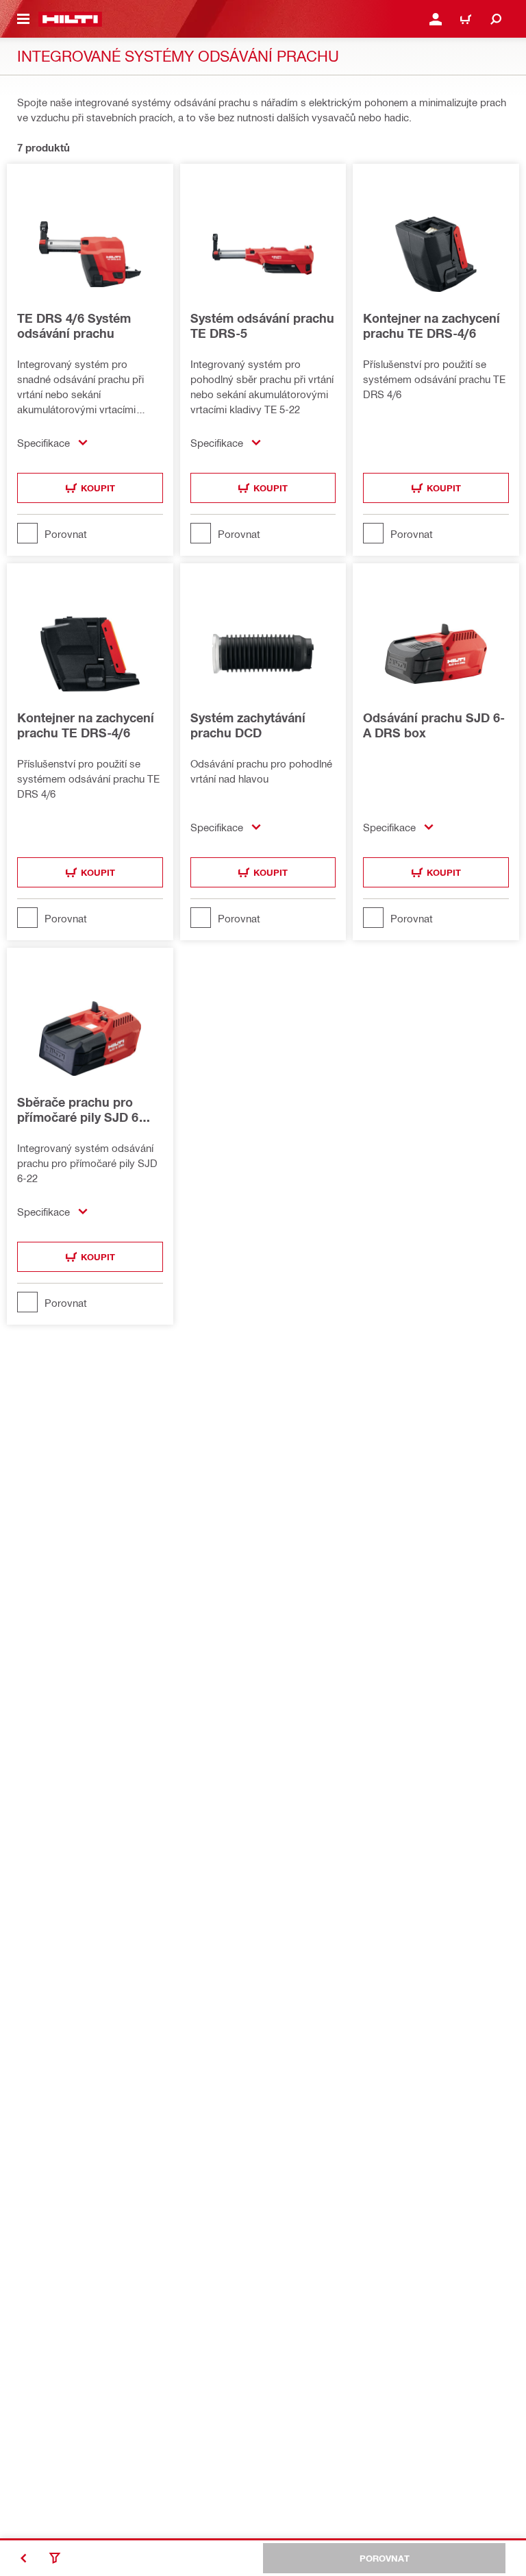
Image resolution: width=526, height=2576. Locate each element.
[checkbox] (90, 533)
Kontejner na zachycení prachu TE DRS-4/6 (431, 326)
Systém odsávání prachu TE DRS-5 (262, 326)
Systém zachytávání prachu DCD (248, 725)
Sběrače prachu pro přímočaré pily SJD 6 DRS (78, 1109)
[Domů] (70, 19)
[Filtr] (55, 2558)
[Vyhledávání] (496, 19)
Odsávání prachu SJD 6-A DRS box (434, 725)
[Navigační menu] (23, 19)
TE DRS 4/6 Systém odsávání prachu (74, 326)
